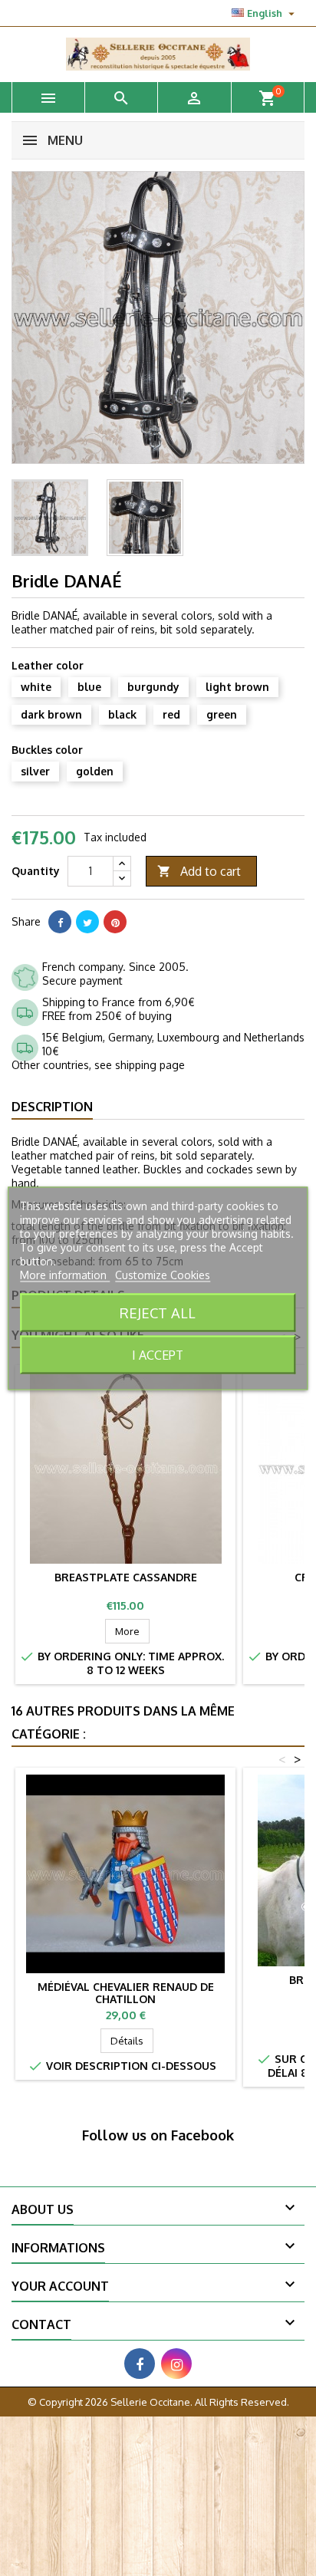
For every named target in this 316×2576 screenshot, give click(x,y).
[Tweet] (87, 922)
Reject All (158, 1312)
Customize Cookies (163, 1274)
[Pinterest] (115, 922)
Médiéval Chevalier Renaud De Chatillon (126, 1993)
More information (65, 1274)
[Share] (60, 922)
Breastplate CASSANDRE (126, 1577)
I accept (158, 1354)
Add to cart (199, 871)
